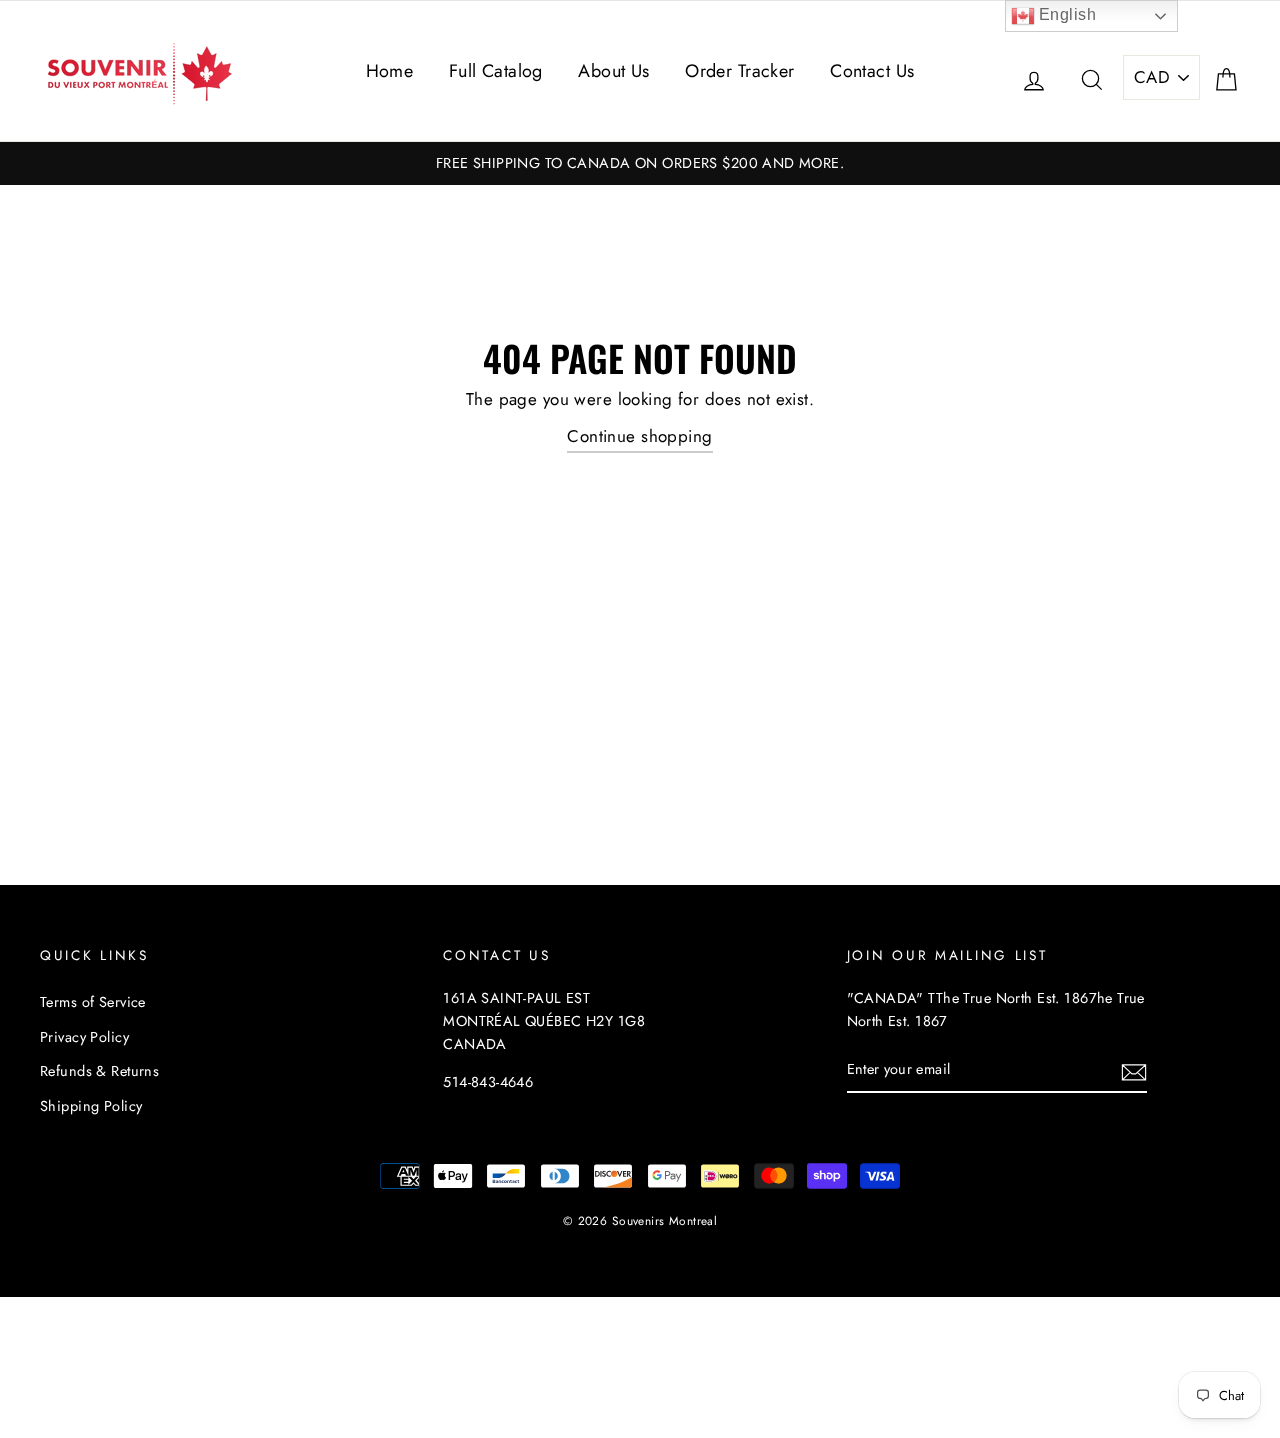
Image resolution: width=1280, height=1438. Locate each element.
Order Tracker (740, 71)
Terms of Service (93, 1002)
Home (390, 71)
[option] (640, 163)
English (1065, 14)
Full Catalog (496, 71)
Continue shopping (639, 436)
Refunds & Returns (99, 1071)
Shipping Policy (91, 1106)
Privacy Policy (84, 1037)
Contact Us (872, 71)
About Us (613, 71)
